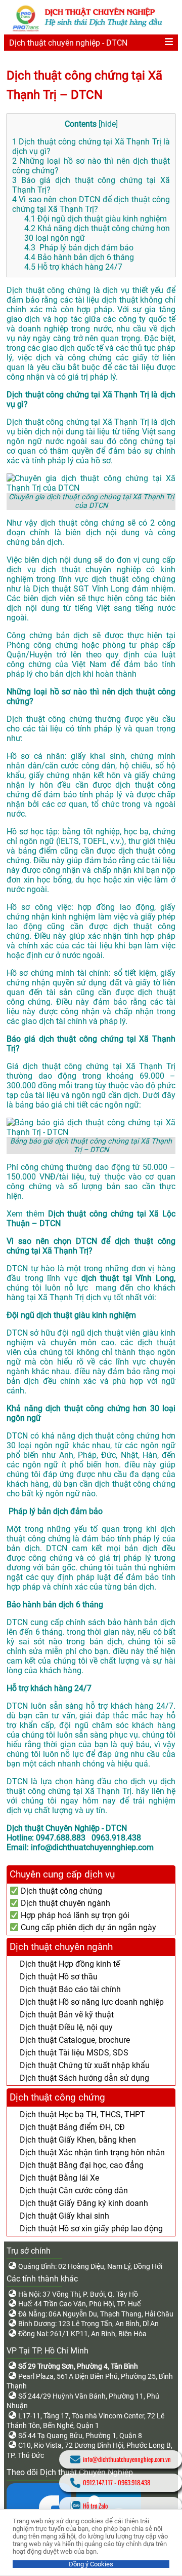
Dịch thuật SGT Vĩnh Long (81, 589)
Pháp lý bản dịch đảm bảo (79, 248)
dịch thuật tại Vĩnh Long (128, 1278)
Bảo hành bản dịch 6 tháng (79, 257)
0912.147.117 (98, 2482)
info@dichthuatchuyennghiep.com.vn (127, 2459)
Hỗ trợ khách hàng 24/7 (73, 267)
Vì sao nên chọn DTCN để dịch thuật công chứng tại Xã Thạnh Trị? (91, 204)
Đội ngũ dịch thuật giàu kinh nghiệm (96, 219)
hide (108, 124)
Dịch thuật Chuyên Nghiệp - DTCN (67, 1828)
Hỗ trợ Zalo (95, 2506)
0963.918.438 (134, 2482)
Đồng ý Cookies (91, 2564)
